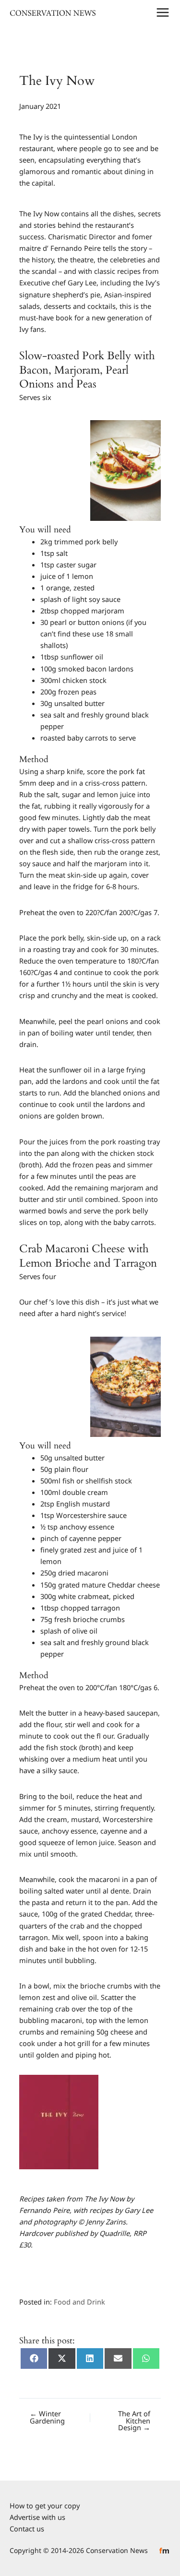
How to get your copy (45, 2505)
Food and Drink (79, 2302)
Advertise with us (37, 2517)
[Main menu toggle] (163, 12)
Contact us (27, 2529)
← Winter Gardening (47, 2417)
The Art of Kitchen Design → (134, 2421)
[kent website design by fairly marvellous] (164, 2550)
